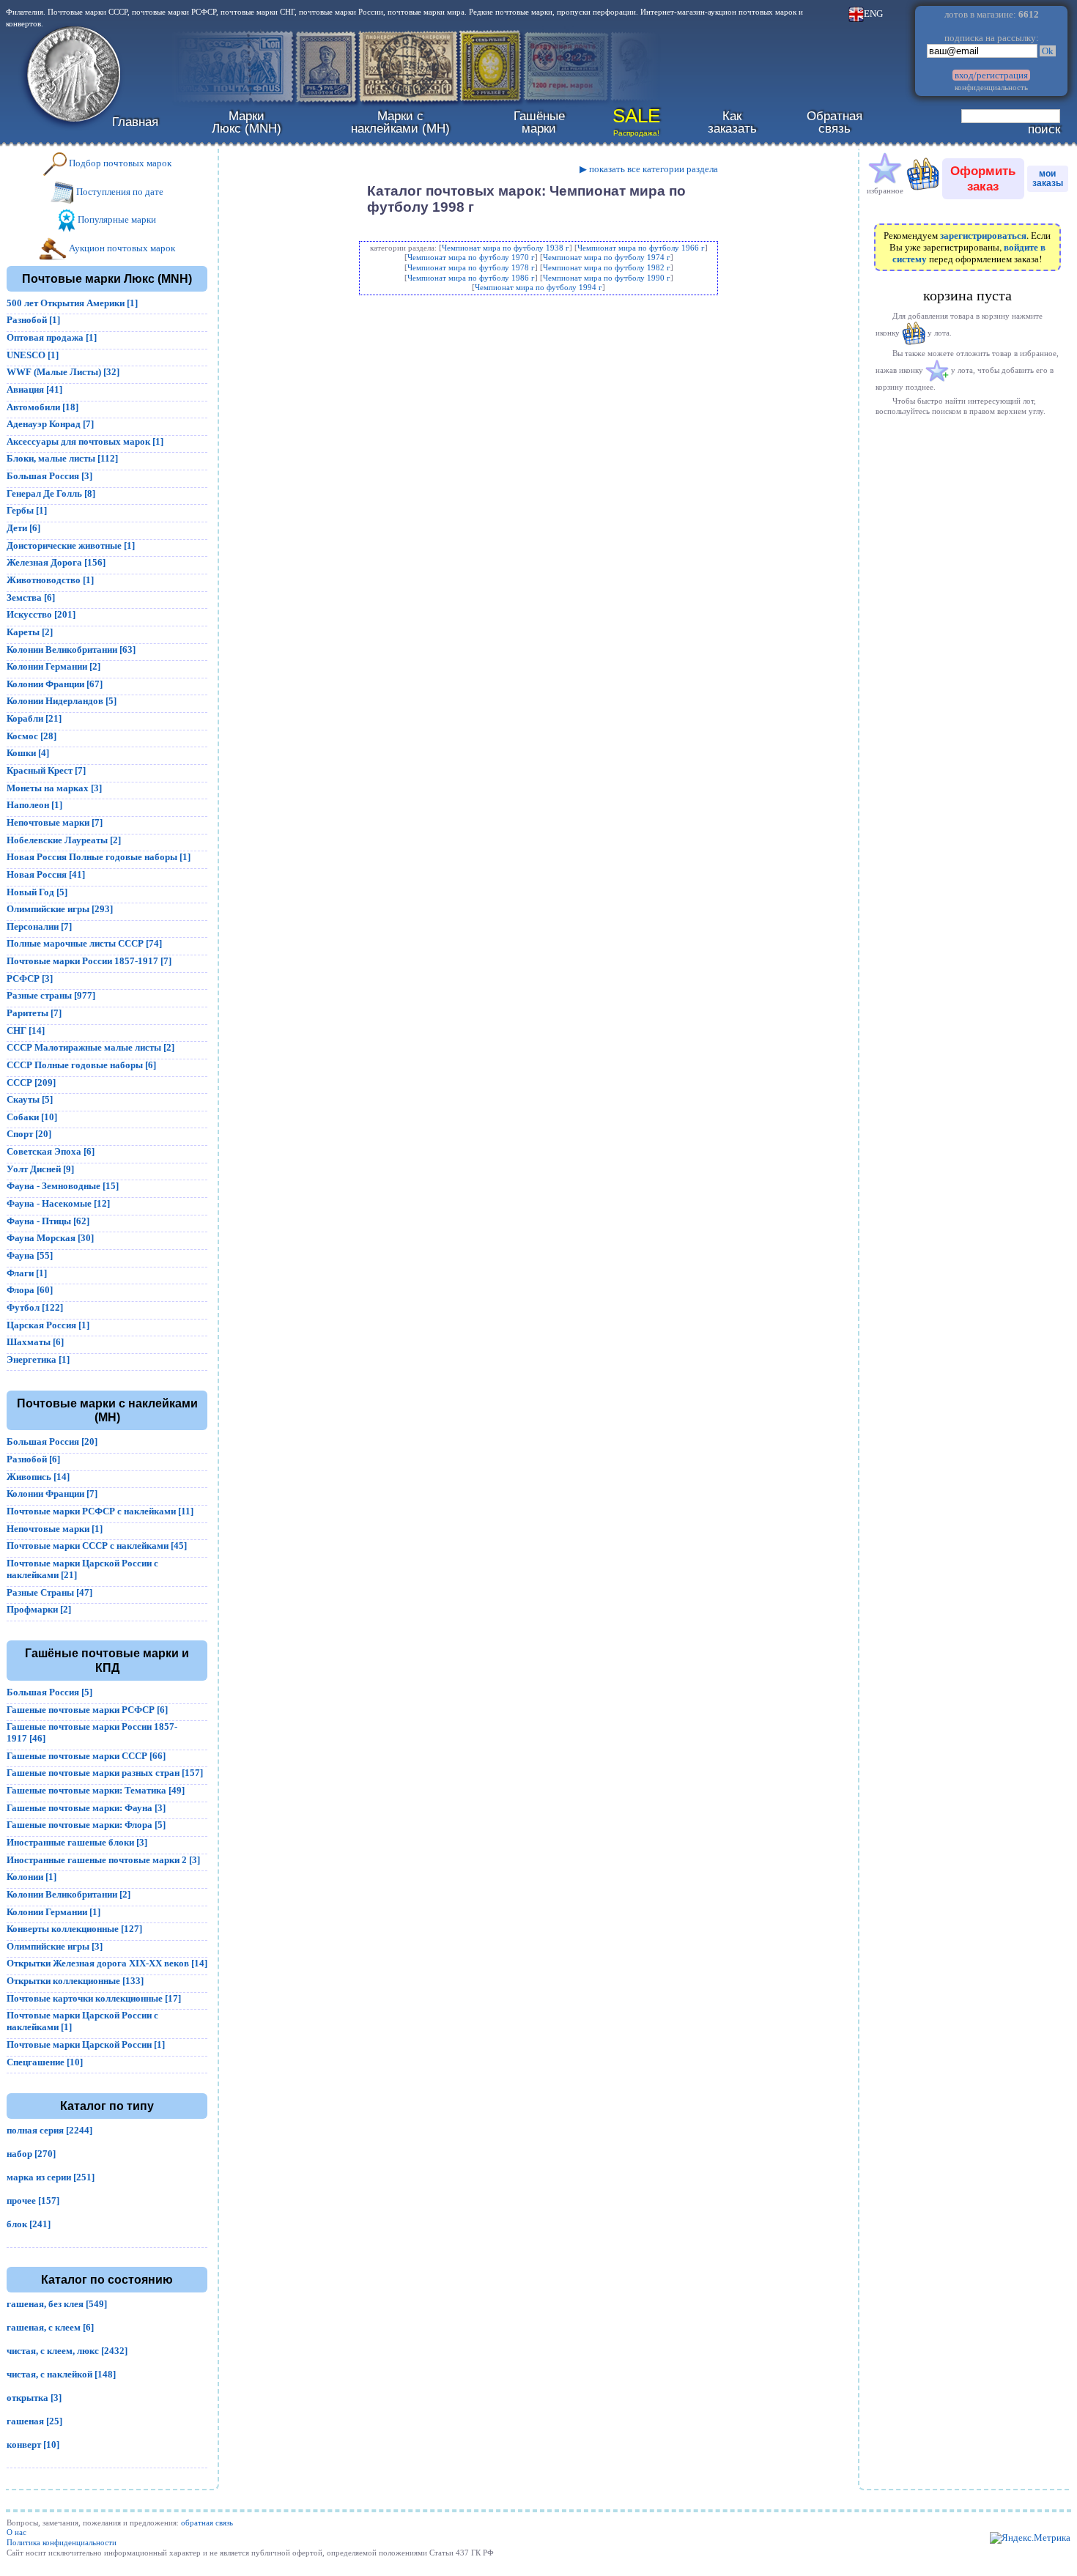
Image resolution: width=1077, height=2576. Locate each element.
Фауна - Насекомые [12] (58, 1203)
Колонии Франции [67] (55, 684)
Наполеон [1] (34, 805)
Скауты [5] (30, 1099)
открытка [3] (34, 2398)
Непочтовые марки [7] (55, 822)
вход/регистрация (991, 75)
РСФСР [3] (30, 978)
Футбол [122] (35, 1307)
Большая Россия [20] (52, 1441)
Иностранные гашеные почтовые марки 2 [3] (103, 1860)
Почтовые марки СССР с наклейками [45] (97, 1546)
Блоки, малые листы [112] (62, 458)
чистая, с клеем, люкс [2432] (67, 2351)
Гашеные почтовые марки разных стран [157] (105, 1773)
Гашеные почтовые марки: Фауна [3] (86, 1808)
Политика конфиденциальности (62, 2542)
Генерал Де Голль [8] (51, 493)
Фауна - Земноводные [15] (63, 1186)
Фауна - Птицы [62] (48, 1221)
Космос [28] (32, 736)
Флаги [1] (27, 1273)
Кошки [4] (28, 753)
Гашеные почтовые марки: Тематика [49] (96, 1790)
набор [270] (31, 2154)
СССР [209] (31, 1082)
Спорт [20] (29, 1134)
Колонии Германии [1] (53, 1912)
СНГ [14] (26, 1030)
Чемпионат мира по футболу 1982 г (607, 267)
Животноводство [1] (50, 580)
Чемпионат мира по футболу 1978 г (471, 267)
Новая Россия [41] (46, 874)
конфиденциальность (991, 87)
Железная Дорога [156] (56, 562)
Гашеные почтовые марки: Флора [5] (86, 1825)
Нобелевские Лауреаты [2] (64, 840)
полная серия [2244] (49, 2130)
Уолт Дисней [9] (40, 1169)
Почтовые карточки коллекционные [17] (94, 1998)
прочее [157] (33, 2201)
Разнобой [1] (33, 320)
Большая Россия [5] (49, 1692)
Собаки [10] (32, 1117)
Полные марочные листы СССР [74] (84, 943)
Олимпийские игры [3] (55, 1946)
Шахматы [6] (35, 1342)
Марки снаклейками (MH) (400, 122)
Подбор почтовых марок (119, 163)
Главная (135, 122)
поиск (1044, 129)
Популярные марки (116, 219)
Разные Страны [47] (49, 1592)
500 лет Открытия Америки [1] (72, 303)
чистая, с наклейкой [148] (61, 2374)
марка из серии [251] (51, 2177)
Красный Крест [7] (46, 770)
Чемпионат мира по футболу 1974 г (607, 257)
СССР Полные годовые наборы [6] (81, 1065)
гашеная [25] (34, 2421)
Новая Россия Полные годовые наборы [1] (99, 857)
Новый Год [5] (37, 892)
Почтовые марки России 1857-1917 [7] (89, 961)
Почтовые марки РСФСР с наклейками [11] (100, 1511)
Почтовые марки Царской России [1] (86, 2044)
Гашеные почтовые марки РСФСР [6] (87, 1710)
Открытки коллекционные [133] (75, 1981)
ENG (873, 14)
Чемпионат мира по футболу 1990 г (607, 278)
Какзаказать (732, 122)
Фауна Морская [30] (50, 1238)
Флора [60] (30, 1290)
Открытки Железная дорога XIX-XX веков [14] (107, 1963)
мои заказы (1048, 178)
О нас (16, 2532)
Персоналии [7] (39, 926)
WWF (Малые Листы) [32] (63, 372)
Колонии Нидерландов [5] (62, 701)
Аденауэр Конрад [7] (50, 424)
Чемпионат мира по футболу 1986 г (471, 278)
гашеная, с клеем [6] (50, 2327)
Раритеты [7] (34, 1013)
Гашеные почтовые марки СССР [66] (86, 1756)
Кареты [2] (30, 632)
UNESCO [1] (33, 355)
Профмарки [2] (39, 1609)
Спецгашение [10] (45, 2062)
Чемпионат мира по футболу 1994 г (538, 287)
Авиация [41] (34, 389)
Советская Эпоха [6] (51, 1151)
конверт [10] (33, 2444)
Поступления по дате (119, 192)
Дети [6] (23, 528)
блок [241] (29, 2224)
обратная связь (207, 2523)
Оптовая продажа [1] (52, 337)
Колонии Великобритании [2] (69, 1894)
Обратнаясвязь (834, 122)
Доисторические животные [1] (71, 545)
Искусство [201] (41, 614)
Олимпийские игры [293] (60, 909)
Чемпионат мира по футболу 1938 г (506, 248)
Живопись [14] (38, 1477)
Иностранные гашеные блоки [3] (77, 1842)
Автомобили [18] (42, 407)
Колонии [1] (32, 1877)
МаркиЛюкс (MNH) (247, 122)
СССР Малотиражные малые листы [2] (90, 1047)
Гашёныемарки (539, 122)
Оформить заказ (983, 178)
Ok (1048, 51)
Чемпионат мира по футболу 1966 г (641, 248)
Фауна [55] (30, 1255)
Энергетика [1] (38, 1359)
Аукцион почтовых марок (121, 248)
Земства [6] (31, 597)
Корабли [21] (34, 718)
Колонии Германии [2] (53, 666)
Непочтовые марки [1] (55, 1529)
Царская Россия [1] (48, 1325)
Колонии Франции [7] (52, 1494)
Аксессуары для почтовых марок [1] (85, 441)
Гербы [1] (27, 510)
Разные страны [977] (51, 995)
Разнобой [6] (33, 1459)
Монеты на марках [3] (54, 788)
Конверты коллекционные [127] (74, 1929)
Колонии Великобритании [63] (71, 649)
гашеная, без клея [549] (57, 2304)
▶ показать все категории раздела (649, 169)
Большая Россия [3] (49, 476)
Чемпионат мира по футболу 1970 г (471, 257)
